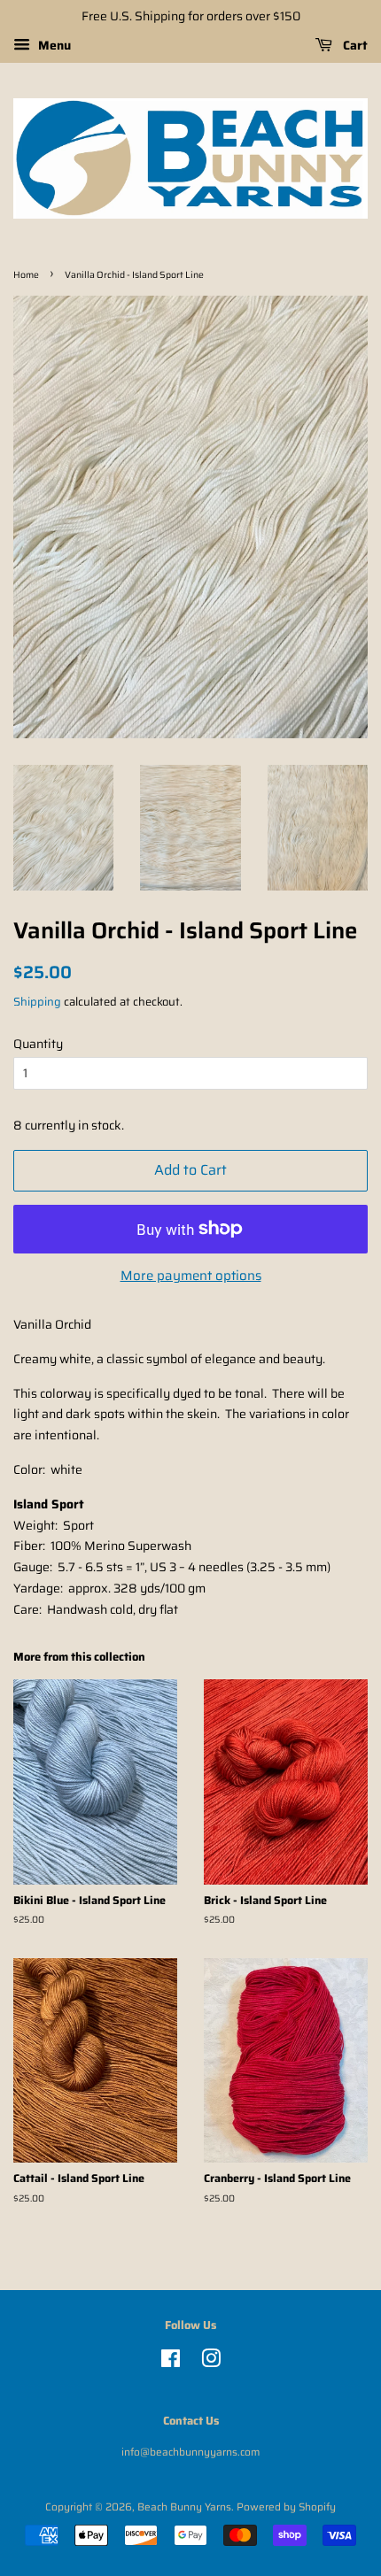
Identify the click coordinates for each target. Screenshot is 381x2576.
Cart (354, 45)
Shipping (37, 1002)
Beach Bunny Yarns (184, 2507)
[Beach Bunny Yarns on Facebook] (171, 2362)
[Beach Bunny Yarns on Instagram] (211, 2362)
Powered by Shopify (286, 2507)
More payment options (191, 1276)
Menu (53, 45)
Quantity (38, 1044)
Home (26, 275)
